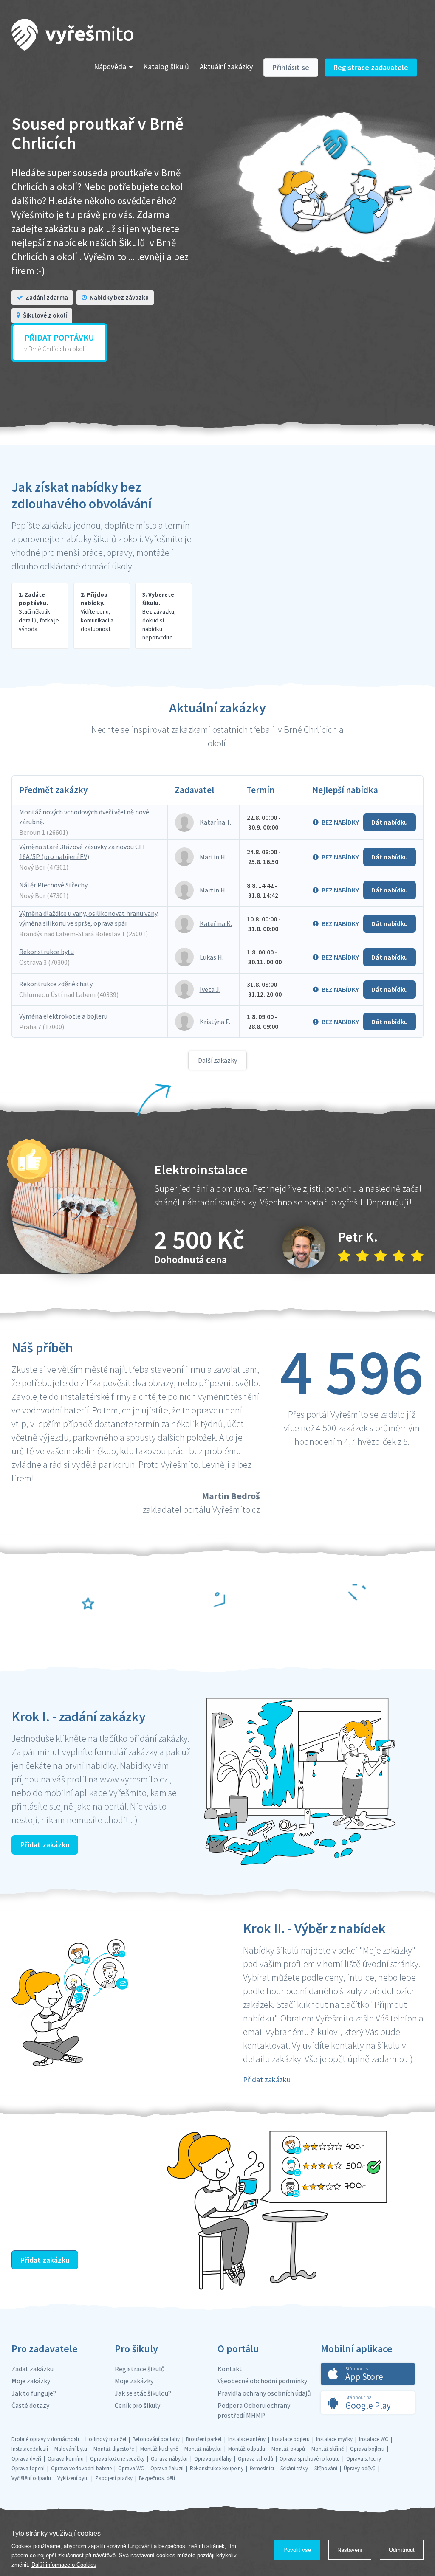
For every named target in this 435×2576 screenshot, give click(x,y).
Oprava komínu (66, 2459)
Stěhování (326, 2468)
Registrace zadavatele (371, 67)
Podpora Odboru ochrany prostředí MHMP (254, 2410)
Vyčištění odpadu (31, 2478)
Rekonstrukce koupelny (217, 2468)
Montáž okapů (288, 2449)
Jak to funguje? (34, 2393)
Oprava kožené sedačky (117, 2459)
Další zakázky (217, 1060)
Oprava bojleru (367, 2449)
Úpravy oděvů (360, 2468)
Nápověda (110, 66)
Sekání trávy (294, 2468)
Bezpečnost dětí (157, 2478)
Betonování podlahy (156, 2439)
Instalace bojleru (291, 2439)
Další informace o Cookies (64, 2565)
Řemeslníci (262, 2468)
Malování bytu (71, 2449)
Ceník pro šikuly (137, 2405)
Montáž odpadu (247, 2449)
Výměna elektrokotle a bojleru (63, 1016)
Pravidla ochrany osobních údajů (264, 2393)
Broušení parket (204, 2439)
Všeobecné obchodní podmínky (262, 2381)
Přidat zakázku (45, 1845)
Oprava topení (28, 2468)
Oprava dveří (26, 2459)
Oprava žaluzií (167, 2468)
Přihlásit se (291, 67)
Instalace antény (247, 2439)
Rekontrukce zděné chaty (56, 984)
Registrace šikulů (140, 2369)
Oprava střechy (364, 2459)
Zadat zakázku (32, 2369)
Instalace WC (374, 2439)
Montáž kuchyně (159, 2449)
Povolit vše (297, 2550)
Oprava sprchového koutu (310, 2459)
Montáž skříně (328, 2449)
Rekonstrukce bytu (47, 952)
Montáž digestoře (114, 2449)
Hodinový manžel (106, 2439)
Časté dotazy (30, 2405)
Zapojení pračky (114, 2478)
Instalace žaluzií (30, 2449)
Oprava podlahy (213, 2459)
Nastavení (350, 2550)
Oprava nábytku (169, 2459)
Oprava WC (131, 2468)
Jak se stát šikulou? (143, 2393)
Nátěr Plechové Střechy (53, 885)
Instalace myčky (334, 2439)
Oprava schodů (256, 2459)
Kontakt (230, 2369)
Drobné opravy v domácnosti (45, 2439)
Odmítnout (402, 2550)
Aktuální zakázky (226, 66)
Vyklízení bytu (73, 2478)
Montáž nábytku (203, 2449)
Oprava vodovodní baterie (81, 2468)
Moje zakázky (31, 2381)
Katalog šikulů (166, 66)
